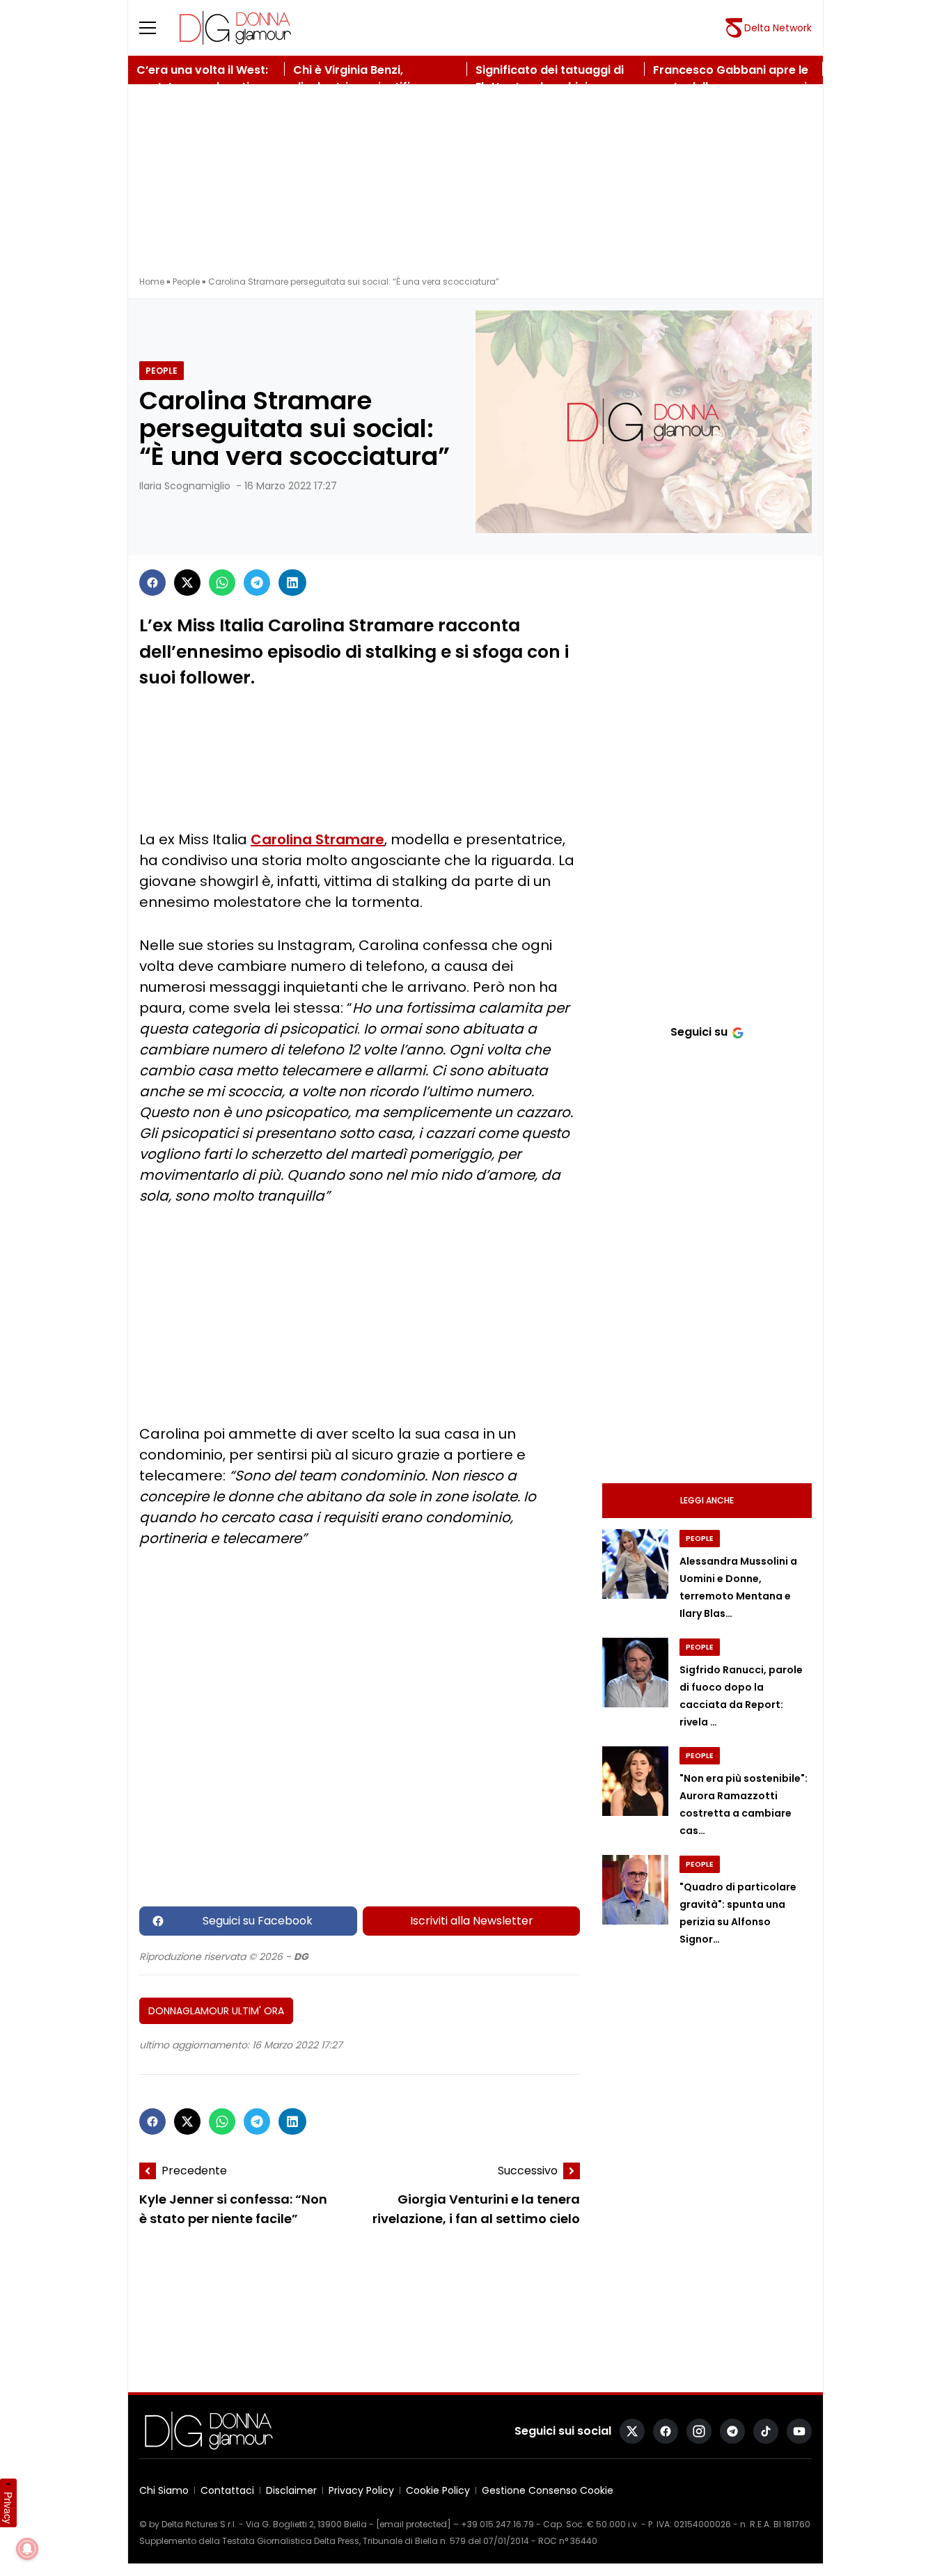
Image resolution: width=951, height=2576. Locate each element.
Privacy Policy (361, 2490)
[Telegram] (257, 583)
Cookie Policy (438, 2490)
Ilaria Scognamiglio (185, 486)
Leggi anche (707, 1500)
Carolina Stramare (317, 839)
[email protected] (414, 2524)
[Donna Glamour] (235, 28)
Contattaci (227, 2490)
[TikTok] (766, 2431)
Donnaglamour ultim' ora (216, 2011)
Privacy (8, 2508)
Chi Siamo (164, 2490)
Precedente (194, 2171)
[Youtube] (799, 2431)
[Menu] (156, 28)
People (186, 282)
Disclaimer (291, 2490)
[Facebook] (152, 583)
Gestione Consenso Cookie (548, 2490)
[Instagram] (699, 2431)
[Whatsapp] (222, 583)
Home (152, 282)
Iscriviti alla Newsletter (472, 1921)
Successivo (528, 2171)
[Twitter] (187, 583)
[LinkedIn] (292, 583)
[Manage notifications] (27, 2549)
